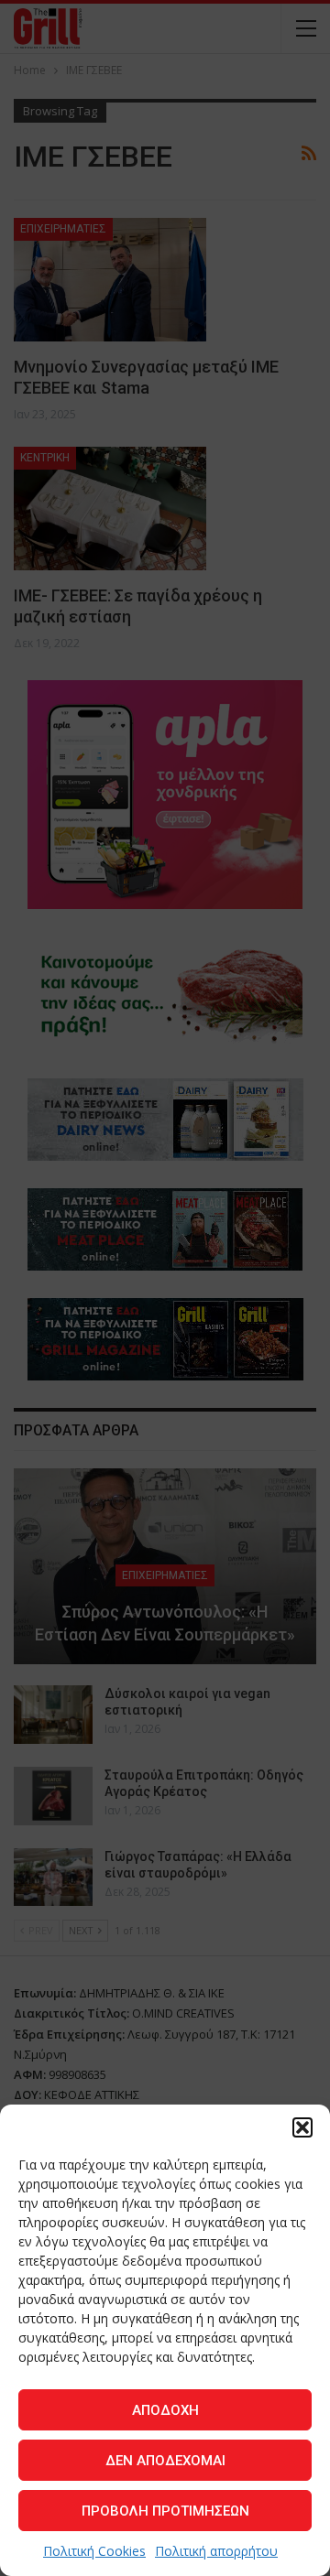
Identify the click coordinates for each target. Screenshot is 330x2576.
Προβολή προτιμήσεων (165, 2511)
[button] (302, 2127)
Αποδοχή (165, 2410)
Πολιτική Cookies (94, 2551)
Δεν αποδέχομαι (165, 2461)
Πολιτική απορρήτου (216, 2551)
